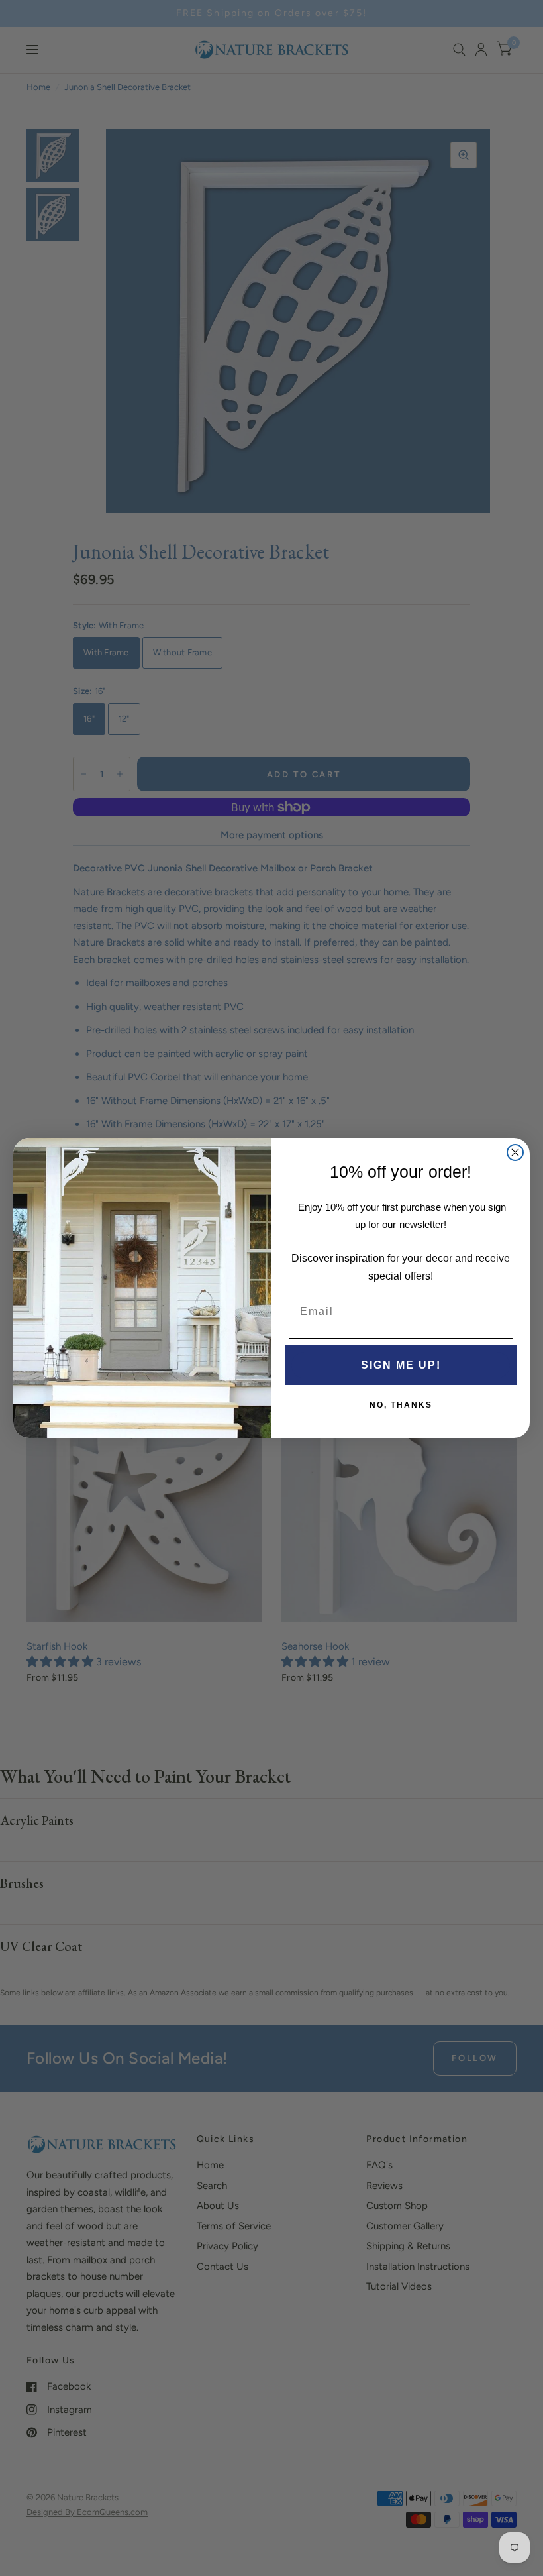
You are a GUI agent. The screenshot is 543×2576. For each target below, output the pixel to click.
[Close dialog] (515, 1152)
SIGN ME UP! (401, 1365)
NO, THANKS (401, 1405)
